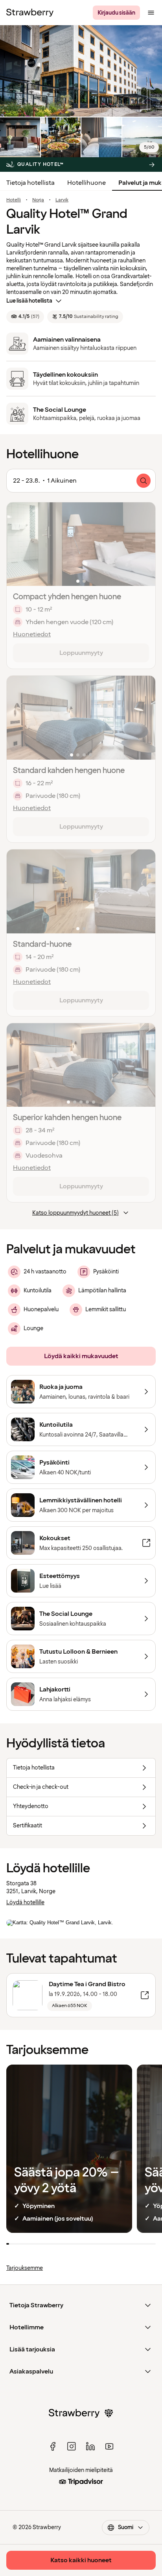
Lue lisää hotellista (29, 301)
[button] (81, 544)
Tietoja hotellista (30, 183)
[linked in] (90, 2446)
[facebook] (53, 2446)
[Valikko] (151, 13)
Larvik (62, 200)
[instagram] (72, 2446)
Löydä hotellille (25, 1902)
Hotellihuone (87, 183)
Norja (38, 200)
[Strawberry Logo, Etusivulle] (30, 13)
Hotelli (14, 200)
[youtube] (109, 2446)
